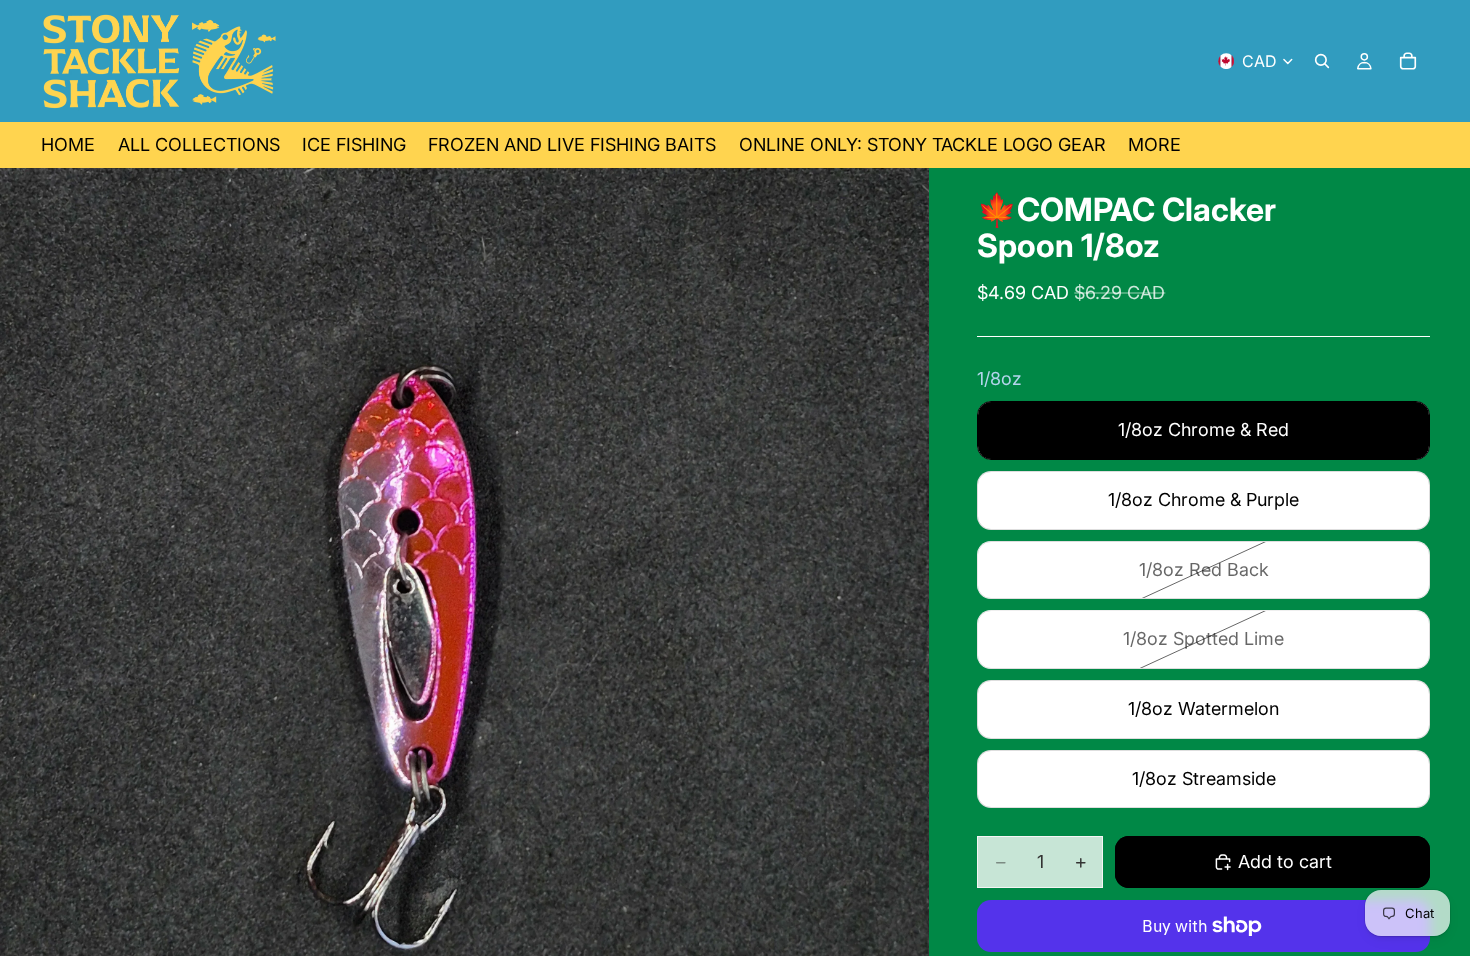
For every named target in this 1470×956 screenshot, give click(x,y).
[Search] (1322, 61)
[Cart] (1408, 61)
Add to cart (1285, 861)
